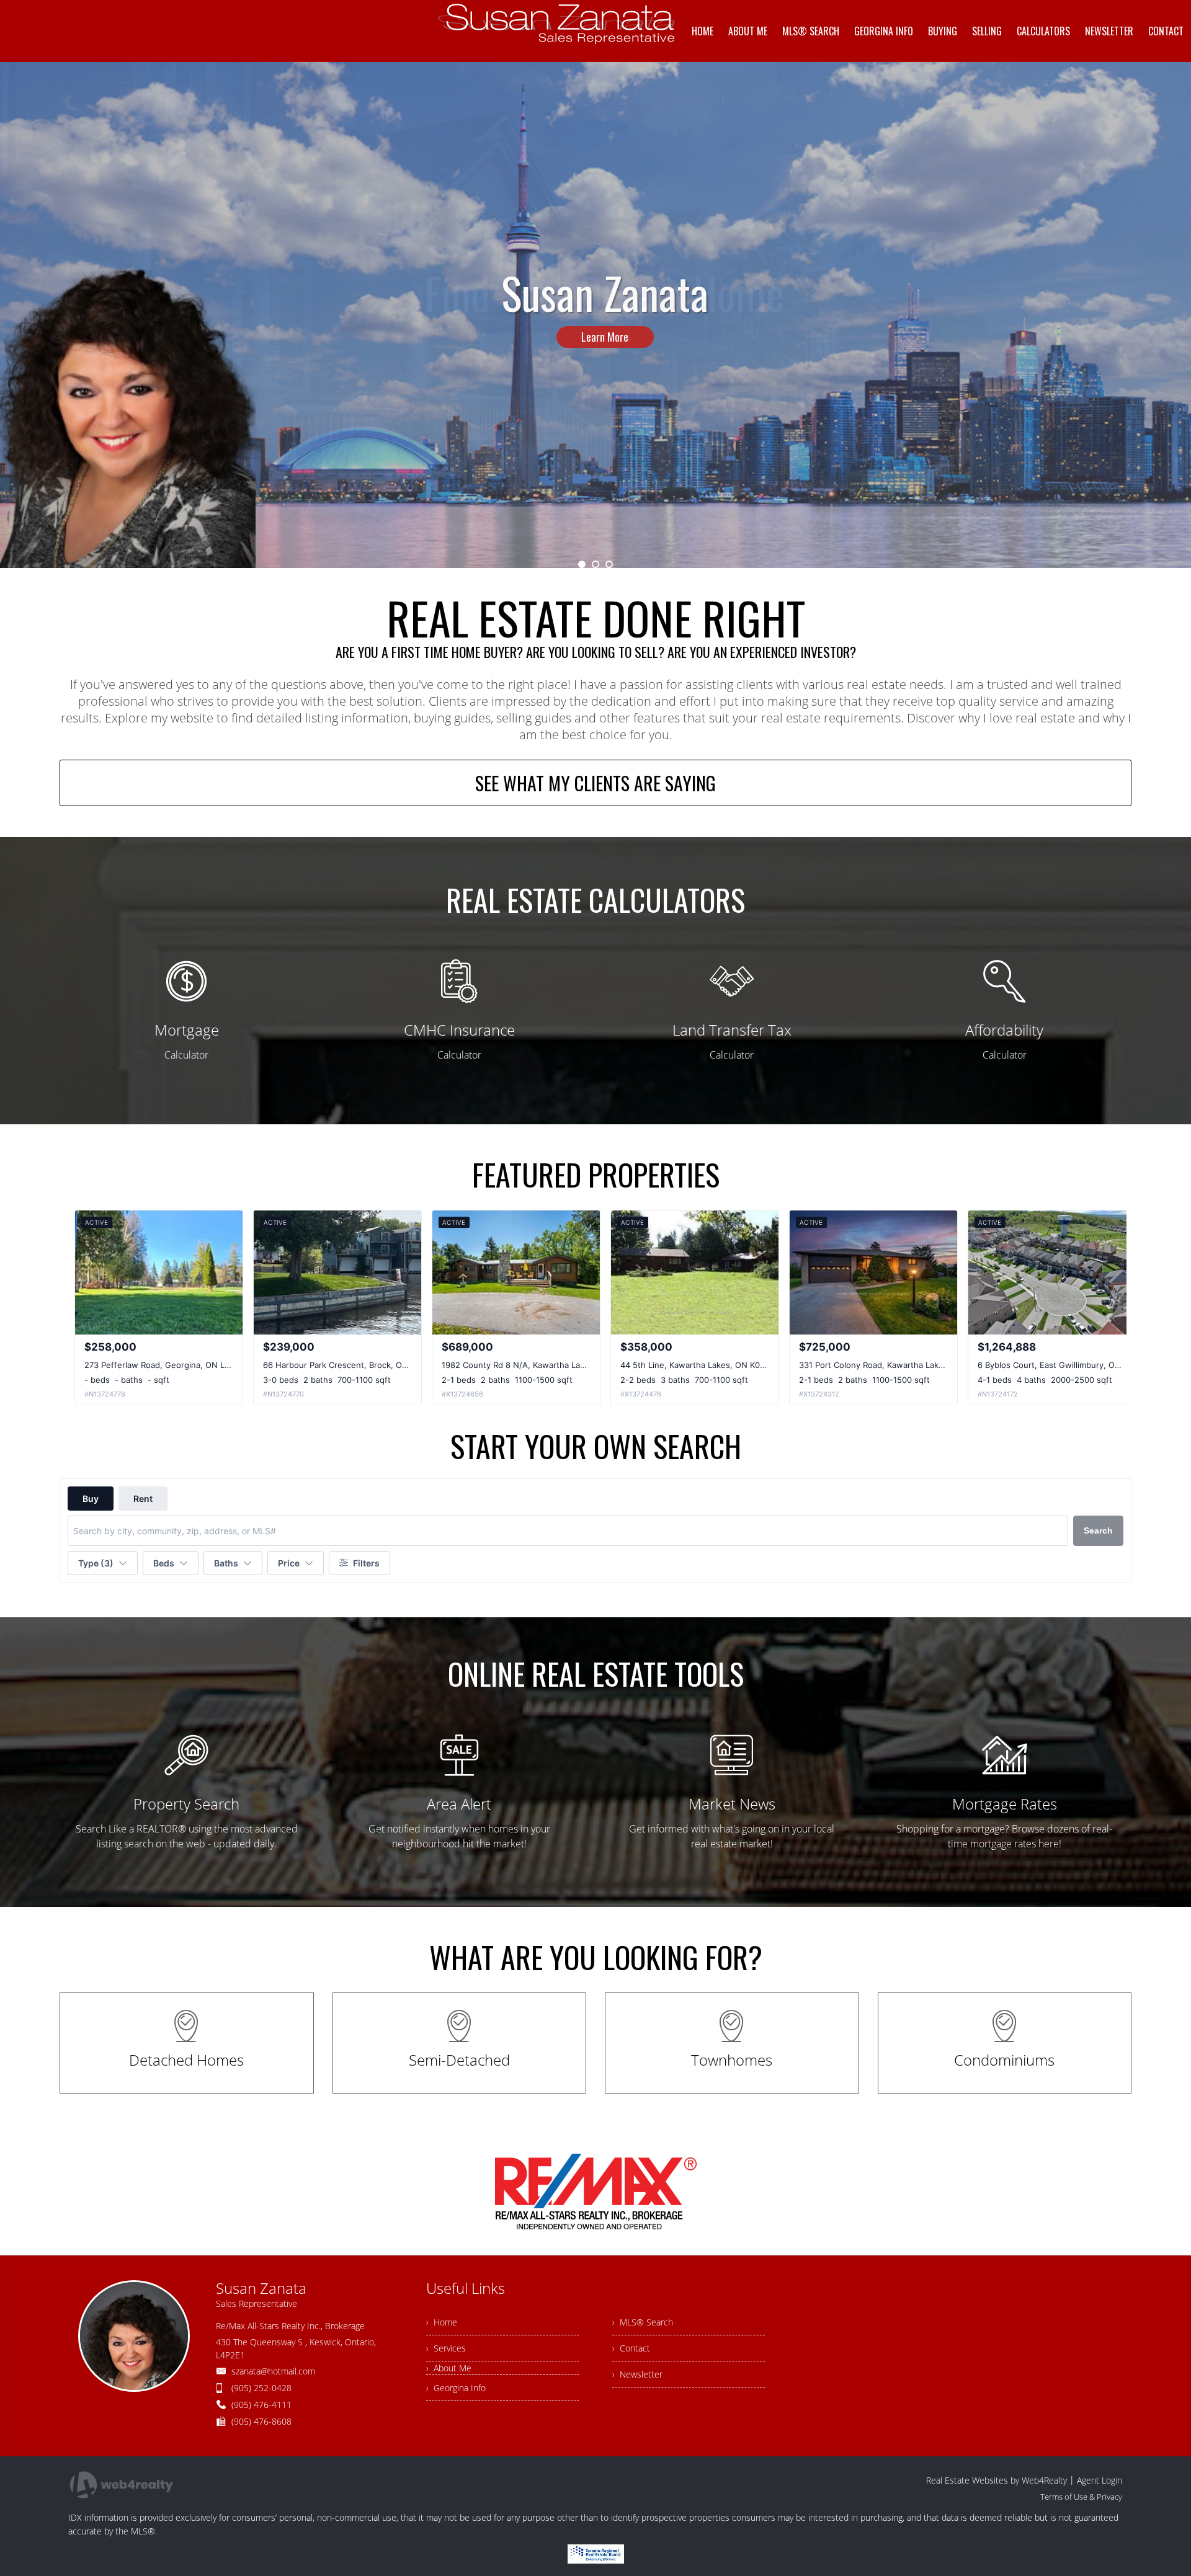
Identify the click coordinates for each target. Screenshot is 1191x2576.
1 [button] (582, 564)
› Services (446, 2348)
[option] (595, 315)
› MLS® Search (643, 2322)
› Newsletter (637, 2374)
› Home (442, 2322)
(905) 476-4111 (261, 2405)
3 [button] (609, 564)
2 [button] (595, 564)
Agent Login (1100, 2480)
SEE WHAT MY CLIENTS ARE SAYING (595, 783)
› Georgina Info (456, 2388)
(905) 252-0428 (261, 2388)
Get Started (605, 383)
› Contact (631, 2348)
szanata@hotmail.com (273, 2371)
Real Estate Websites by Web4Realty (997, 2480)
